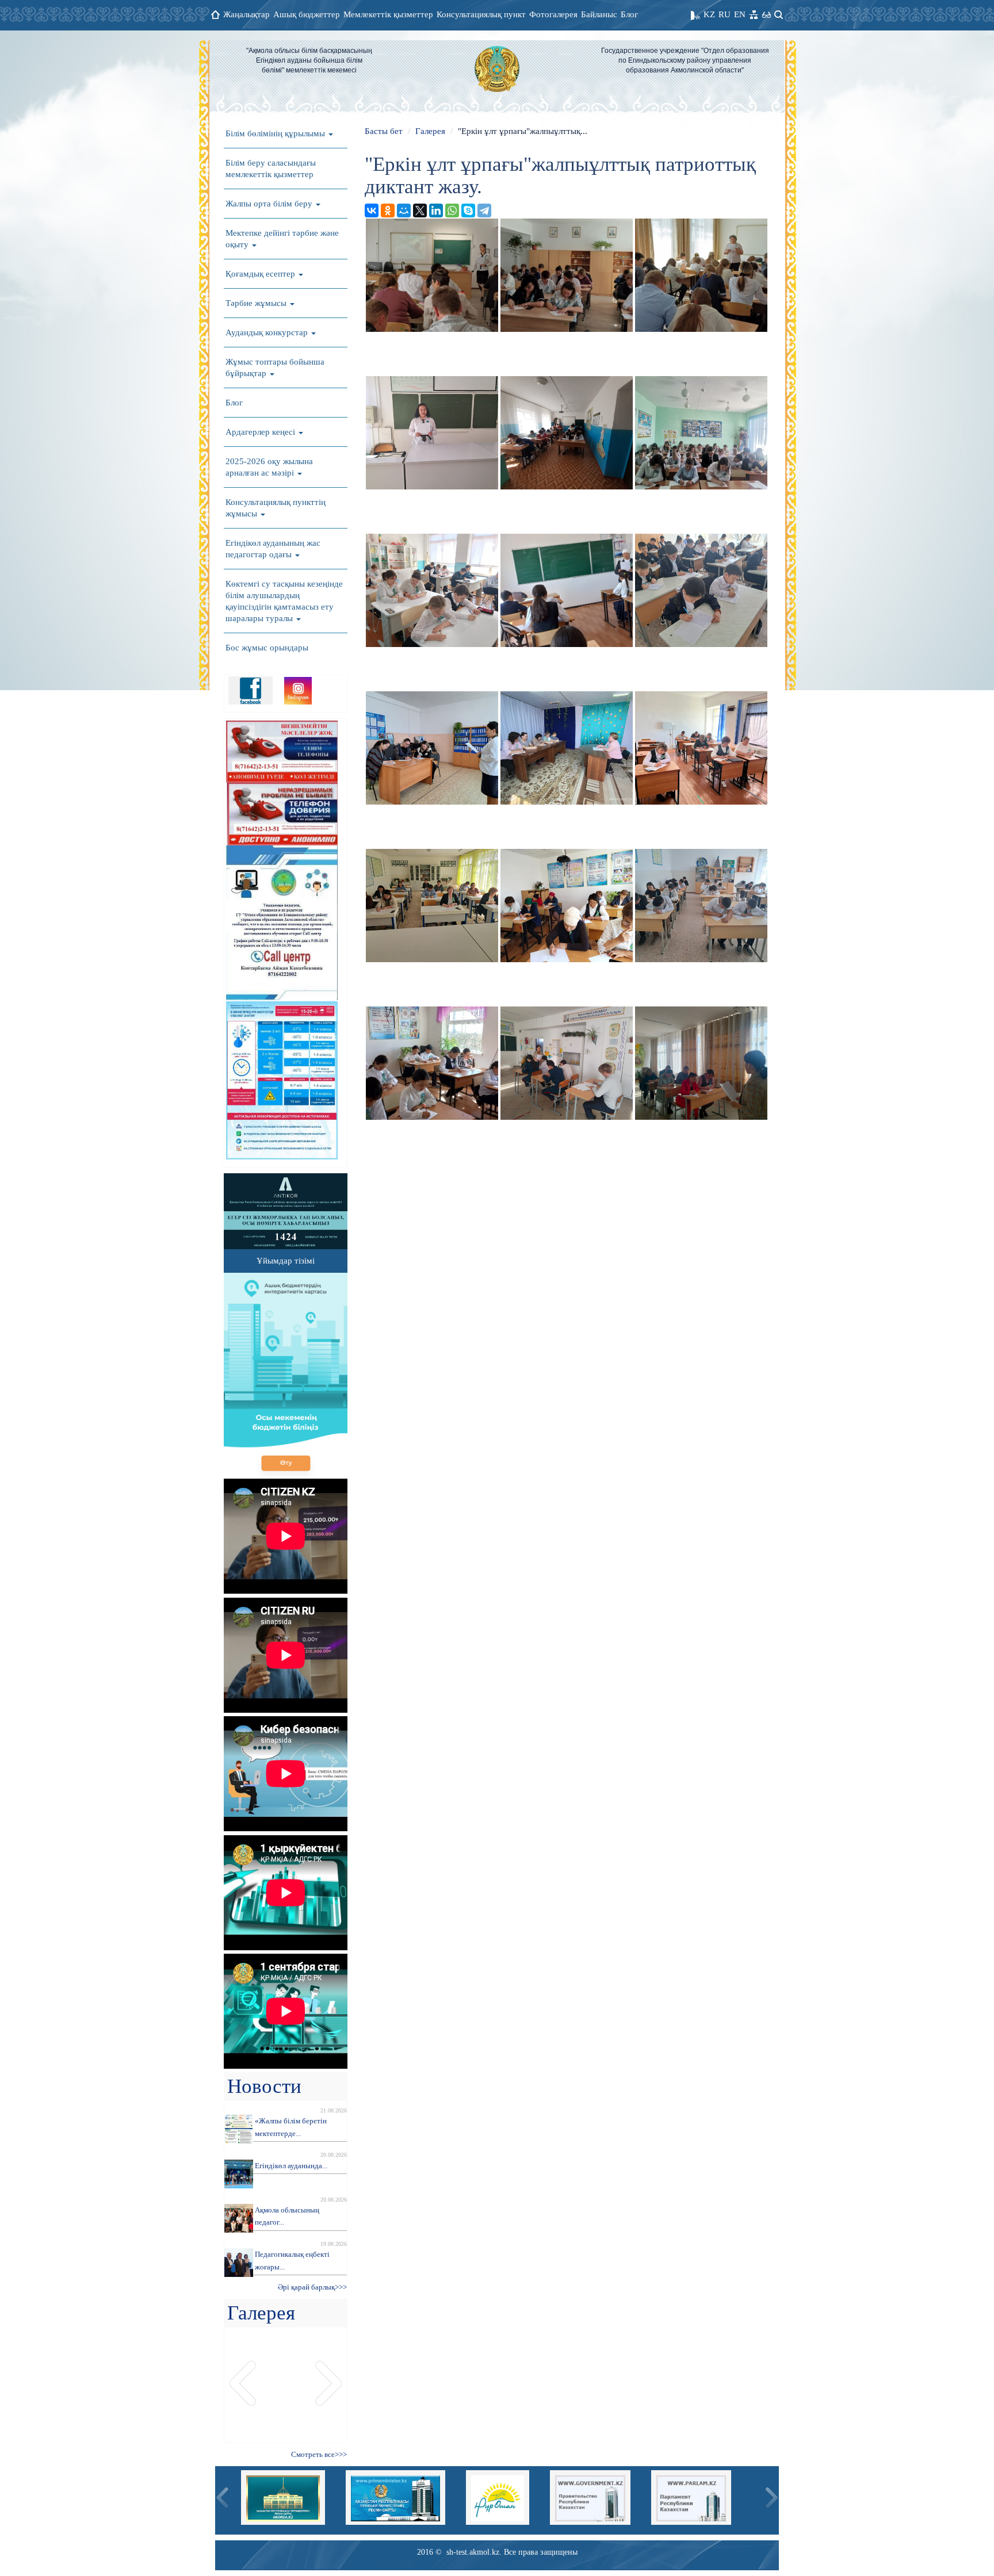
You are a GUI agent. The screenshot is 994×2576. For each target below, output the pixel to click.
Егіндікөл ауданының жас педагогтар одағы (273, 549)
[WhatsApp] (452, 210)
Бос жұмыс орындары (267, 648)
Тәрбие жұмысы (257, 303)
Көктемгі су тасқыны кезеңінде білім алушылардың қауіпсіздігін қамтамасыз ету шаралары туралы (284, 601)
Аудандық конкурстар (268, 332)
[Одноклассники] (388, 210)
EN (740, 14)
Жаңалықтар (246, 14)
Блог (629, 14)
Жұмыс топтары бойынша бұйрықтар (275, 368)
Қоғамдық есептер (261, 274)
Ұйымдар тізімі (286, 1261)
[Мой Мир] (404, 210)
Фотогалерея (553, 14)
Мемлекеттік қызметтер (388, 14)
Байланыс (599, 14)
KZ (709, 14)
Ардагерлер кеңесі (261, 432)
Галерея (430, 131)
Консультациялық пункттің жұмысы (276, 508)
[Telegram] (484, 210)
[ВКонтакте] (372, 210)
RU (725, 14)
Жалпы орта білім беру (270, 204)
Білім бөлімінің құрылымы (276, 133)
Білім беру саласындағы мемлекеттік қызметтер (271, 169)
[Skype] (468, 210)
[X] (420, 210)
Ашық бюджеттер (307, 14)
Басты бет (384, 131)
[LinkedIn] (436, 210)
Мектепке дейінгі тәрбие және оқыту (282, 239)
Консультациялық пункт (481, 14)
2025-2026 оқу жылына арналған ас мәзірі (269, 467)
